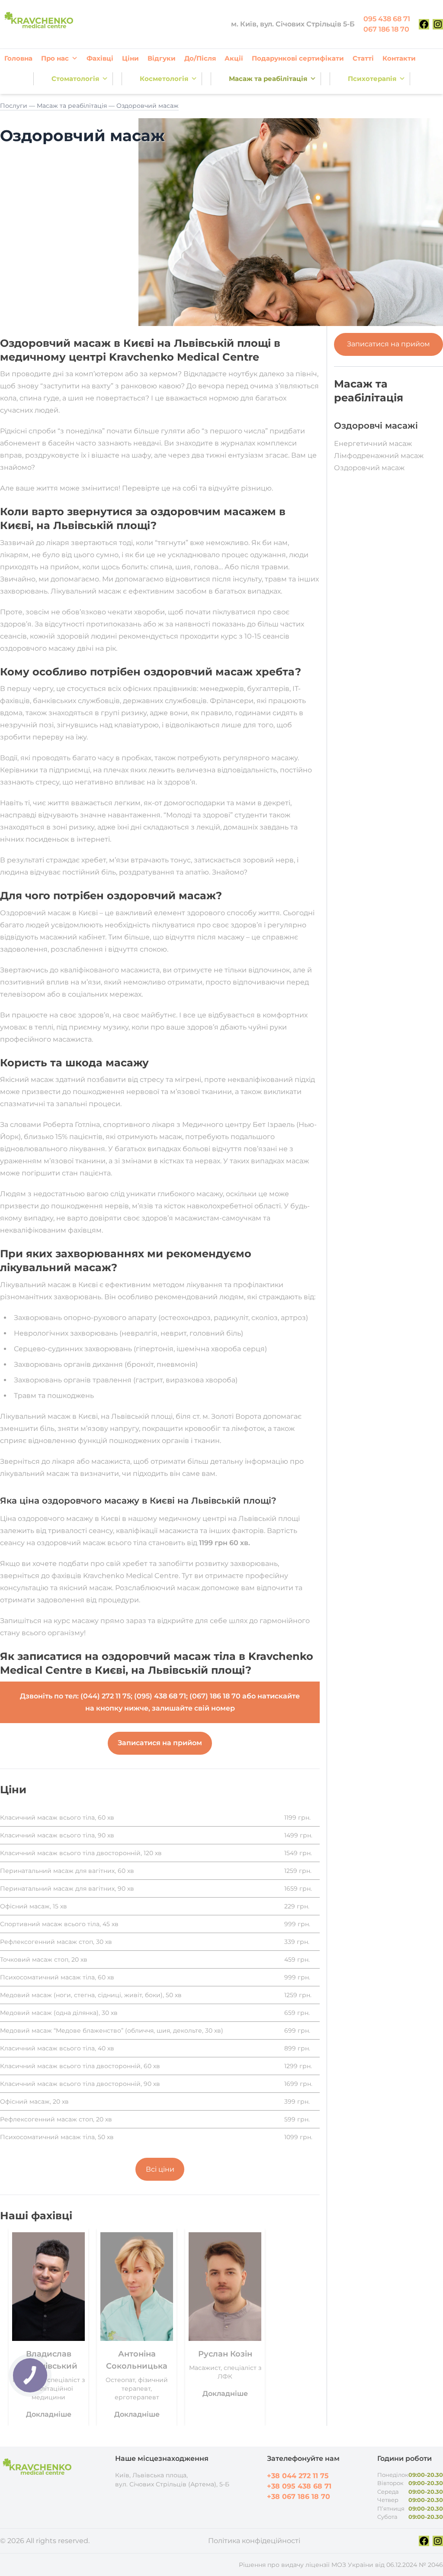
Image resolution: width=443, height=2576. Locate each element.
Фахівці (100, 58)
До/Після (200, 58)
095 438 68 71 (387, 19)
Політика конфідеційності (254, 2541)
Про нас (55, 58)
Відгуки (162, 58)
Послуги (14, 106)
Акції (234, 58)
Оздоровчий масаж (369, 468)
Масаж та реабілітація (268, 79)
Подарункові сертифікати (298, 58)
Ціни (130, 58)
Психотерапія (372, 79)
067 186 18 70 (386, 29)
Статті (363, 58)
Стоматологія (75, 79)
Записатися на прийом (388, 344)
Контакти (399, 58)
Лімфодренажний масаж (379, 456)
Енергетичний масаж (373, 444)
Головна (18, 58)
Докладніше (49, 2414)
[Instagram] (438, 24)
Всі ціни (160, 2169)
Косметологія (164, 79)
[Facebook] (424, 24)
